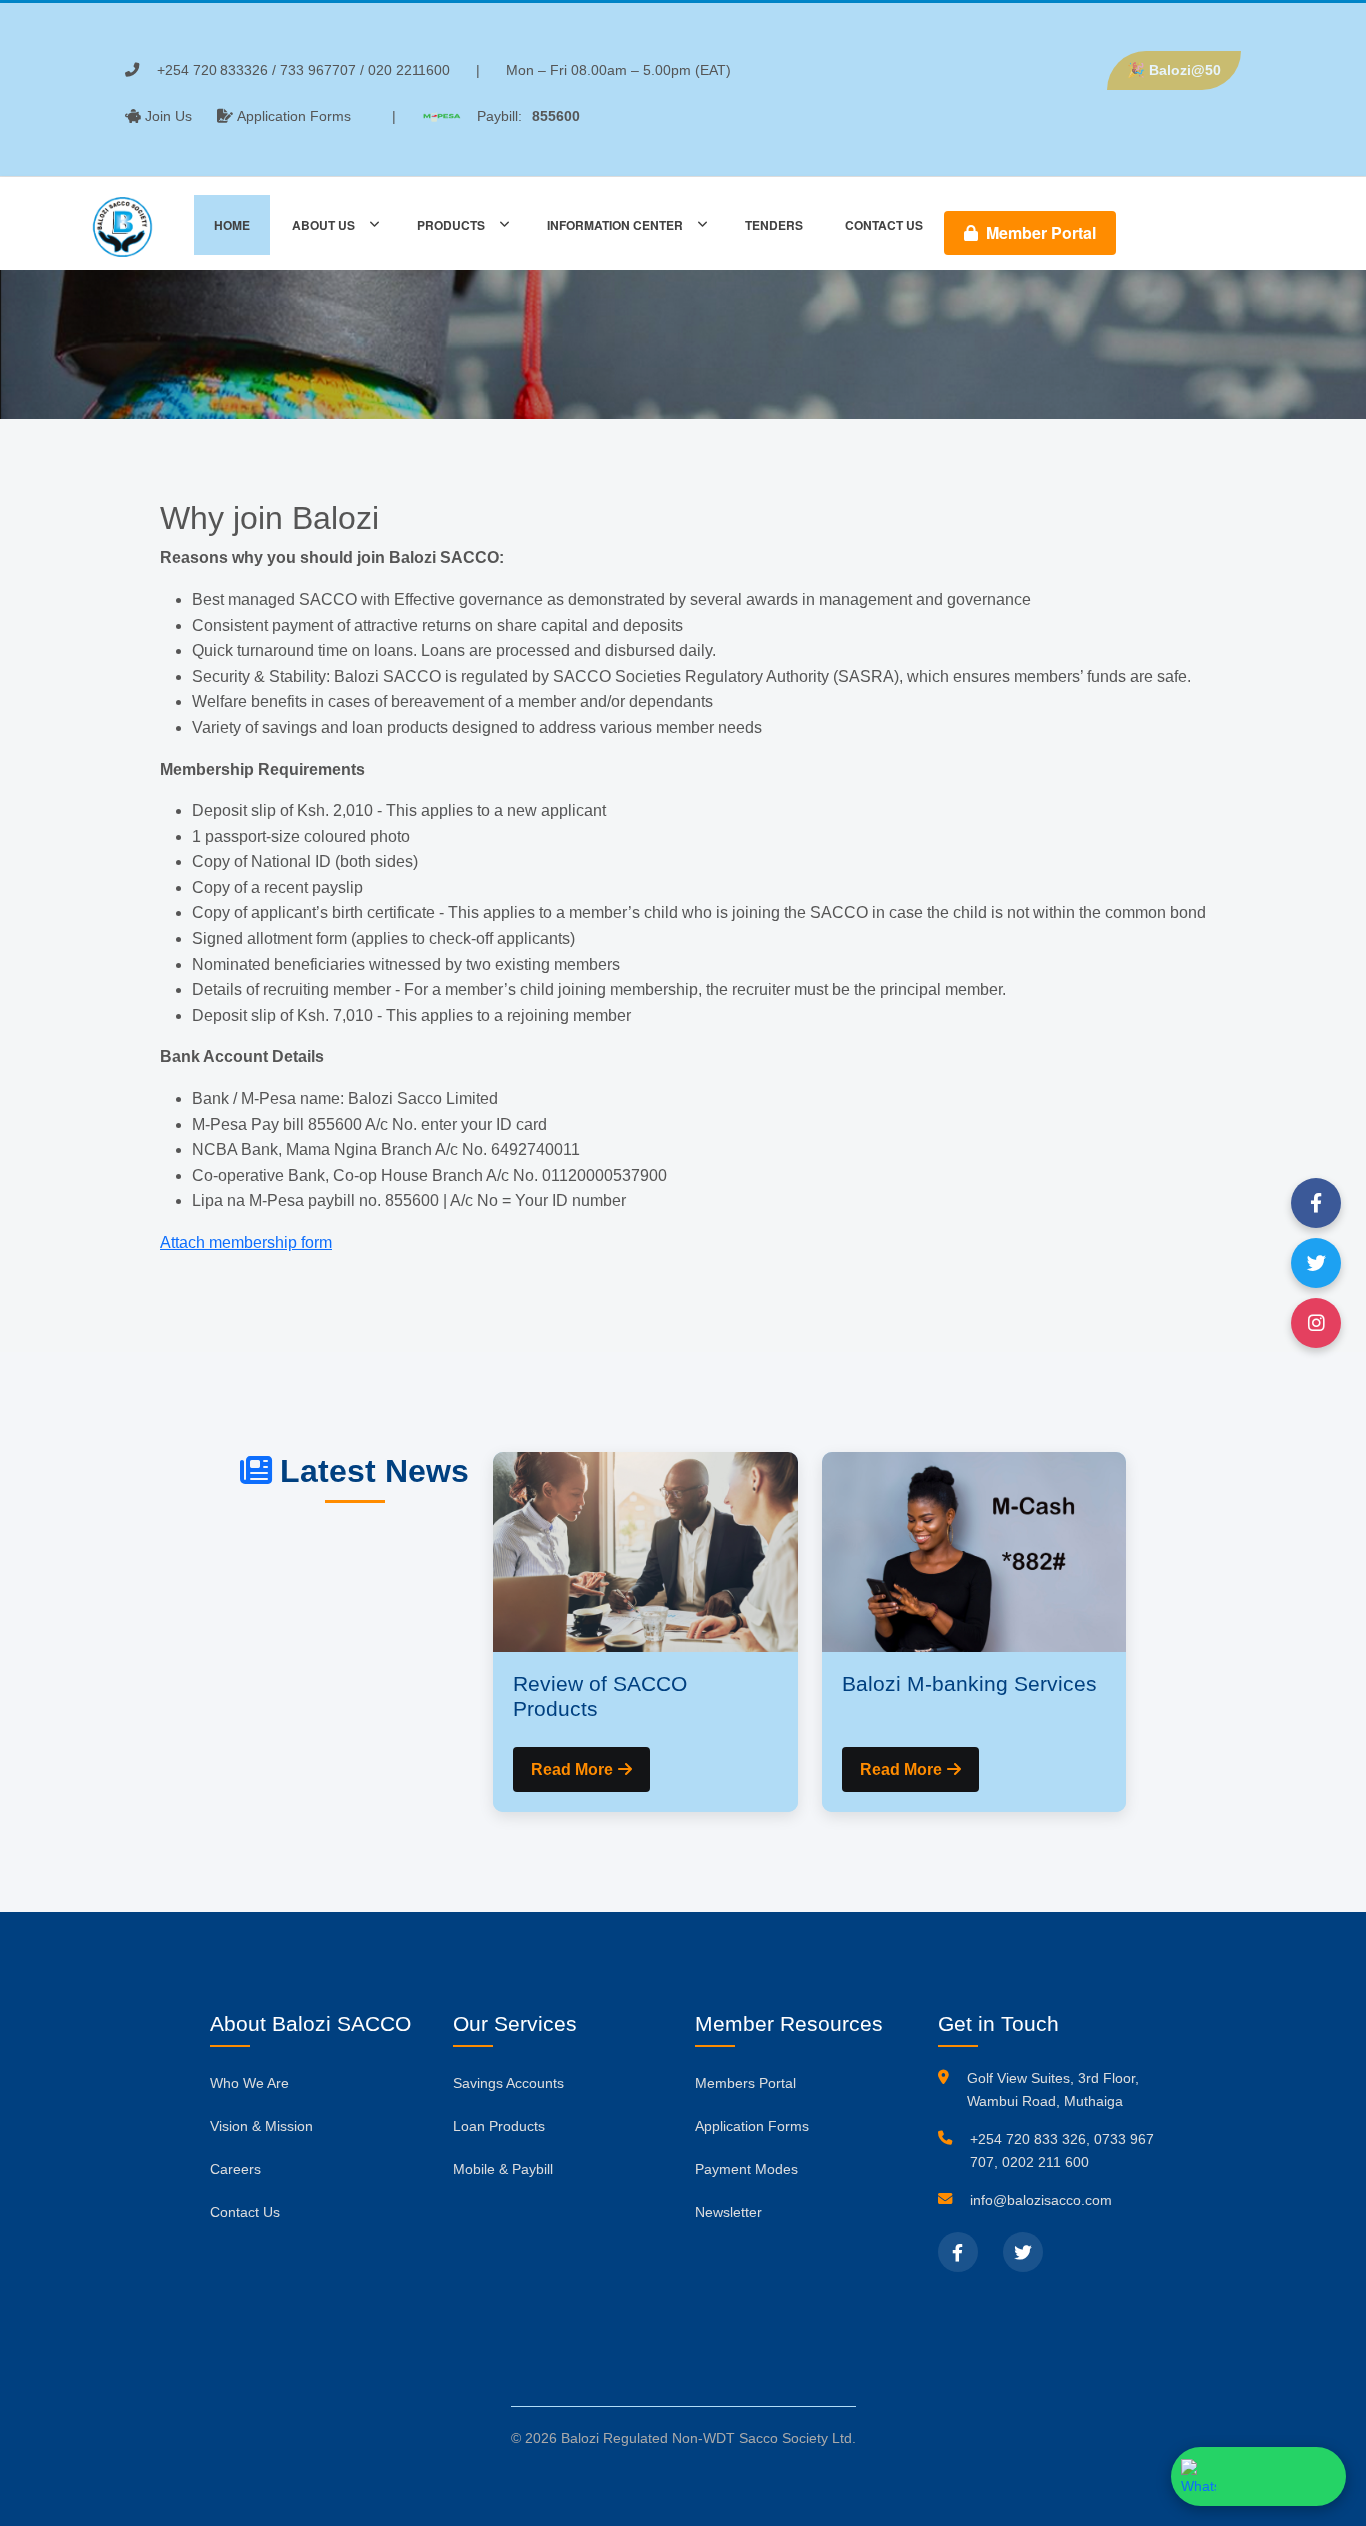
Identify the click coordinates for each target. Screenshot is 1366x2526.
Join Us (168, 116)
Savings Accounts (508, 2083)
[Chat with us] (1258, 2476)
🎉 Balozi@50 (1174, 70)
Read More (572, 1769)
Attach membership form (246, 1242)
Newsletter (728, 2212)
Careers (235, 2169)
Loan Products (499, 2126)
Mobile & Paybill (503, 2169)
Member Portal (1039, 232)
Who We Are (249, 2083)
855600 (556, 116)
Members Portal (745, 2083)
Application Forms (294, 116)
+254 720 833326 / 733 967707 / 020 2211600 (303, 70)
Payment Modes (746, 2169)
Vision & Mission (261, 2126)
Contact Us (245, 2212)
